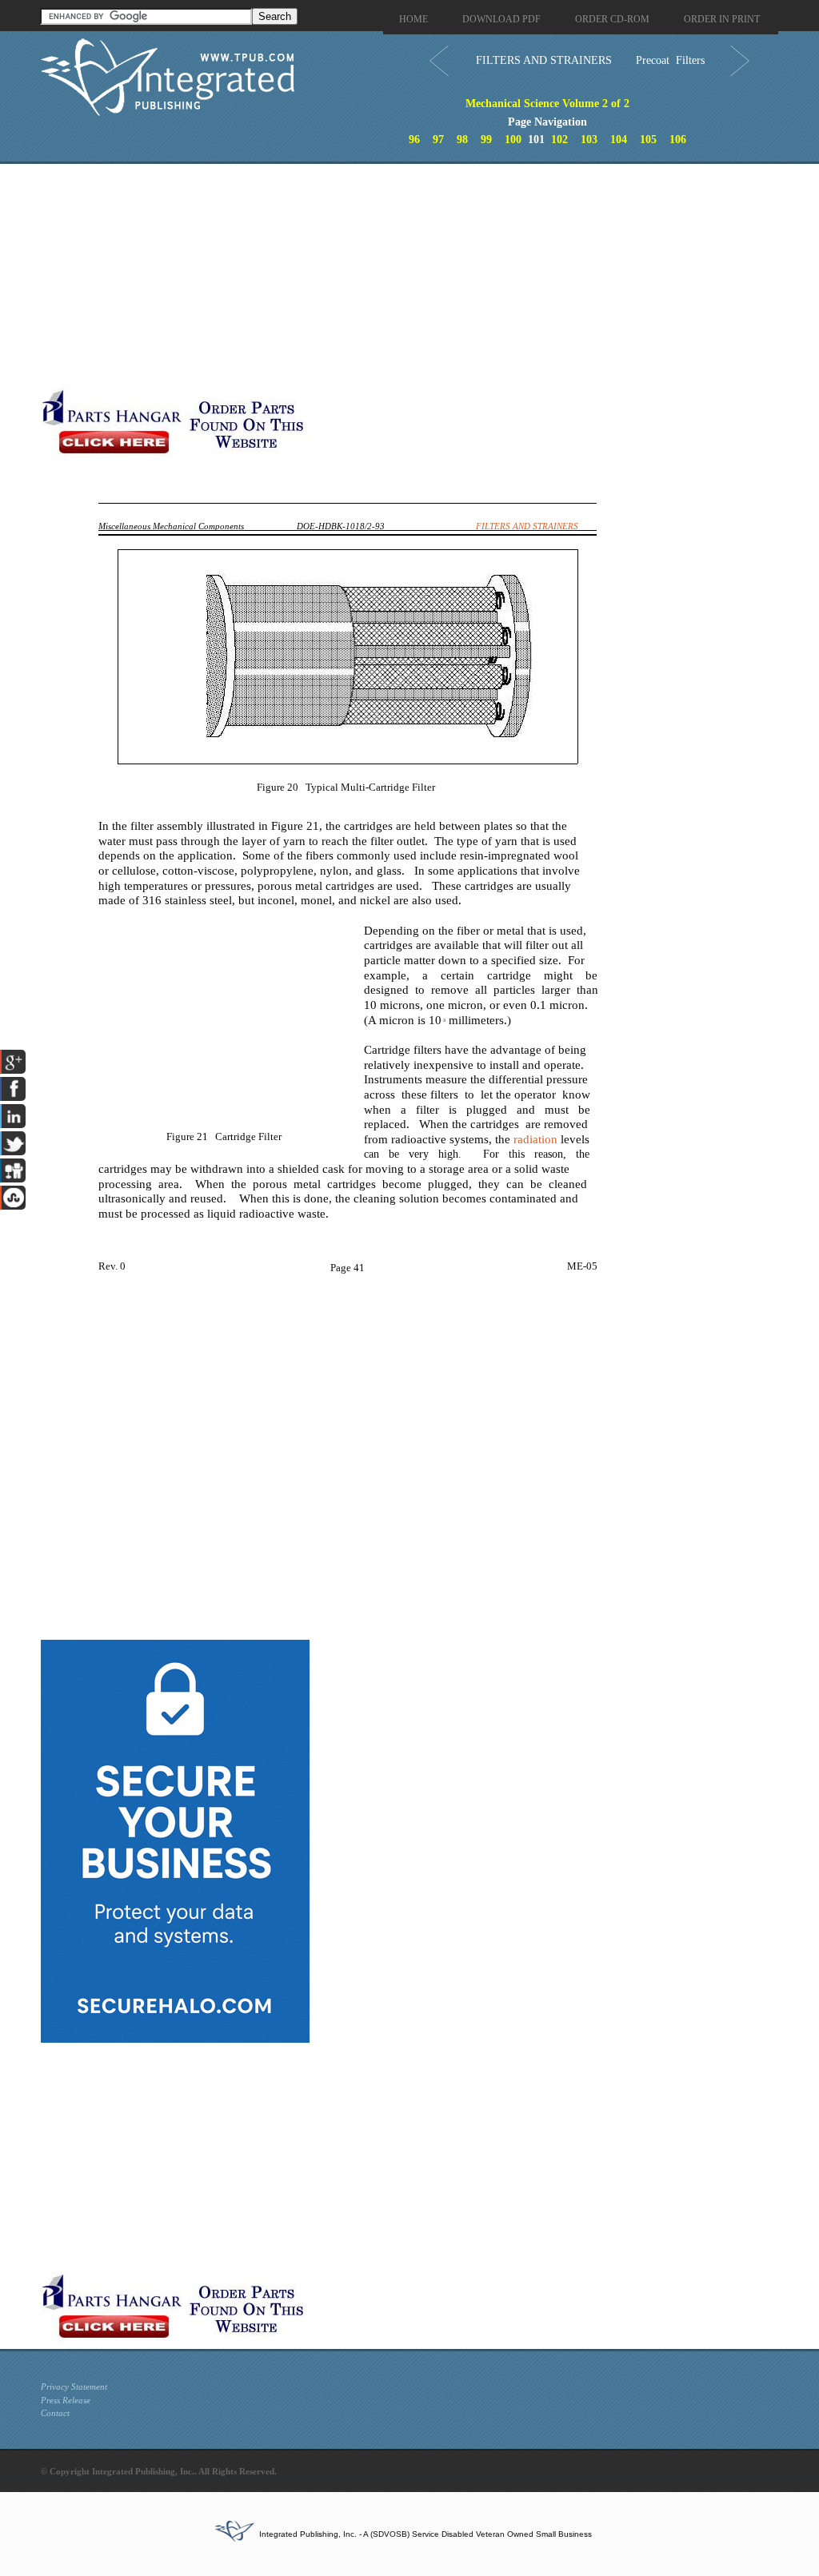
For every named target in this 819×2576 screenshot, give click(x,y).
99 (486, 140)
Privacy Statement (74, 2387)
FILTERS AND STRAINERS (544, 60)
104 (619, 140)
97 (438, 140)
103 (589, 140)
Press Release (66, 2400)
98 (462, 140)
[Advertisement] (381, 276)
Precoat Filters (670, 60)
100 (513, 140)
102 (559, 140)
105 (648, 140)
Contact (55, 2413)
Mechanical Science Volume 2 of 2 (547, 104)
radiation (535, 1139)
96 (414, 140)
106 (678, 140)
